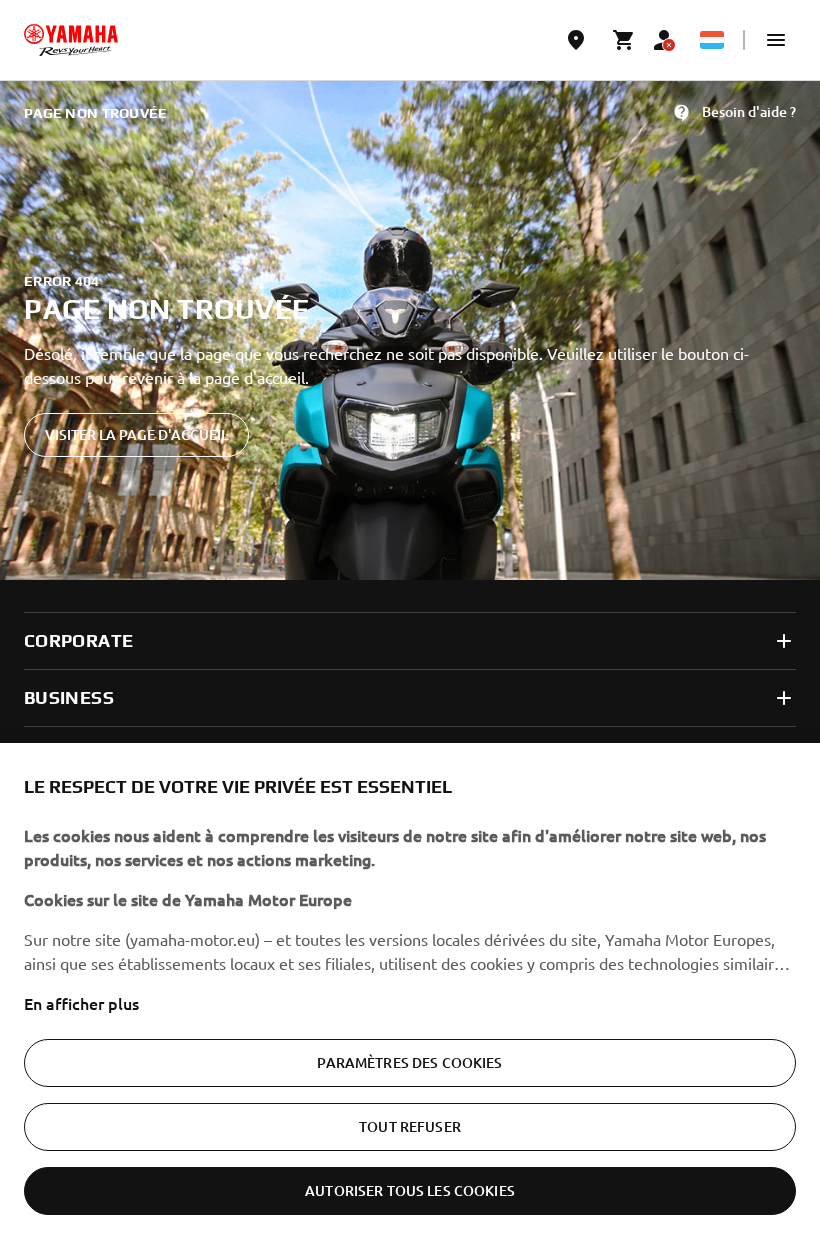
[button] (776, 40)
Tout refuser (410, 1126)
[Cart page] (624, 40)
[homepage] (71, 40)
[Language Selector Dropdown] (712, 40)
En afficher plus (81, 1003)
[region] (410, 995)
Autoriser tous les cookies (410, 1190)
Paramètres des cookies (409, 1062)
